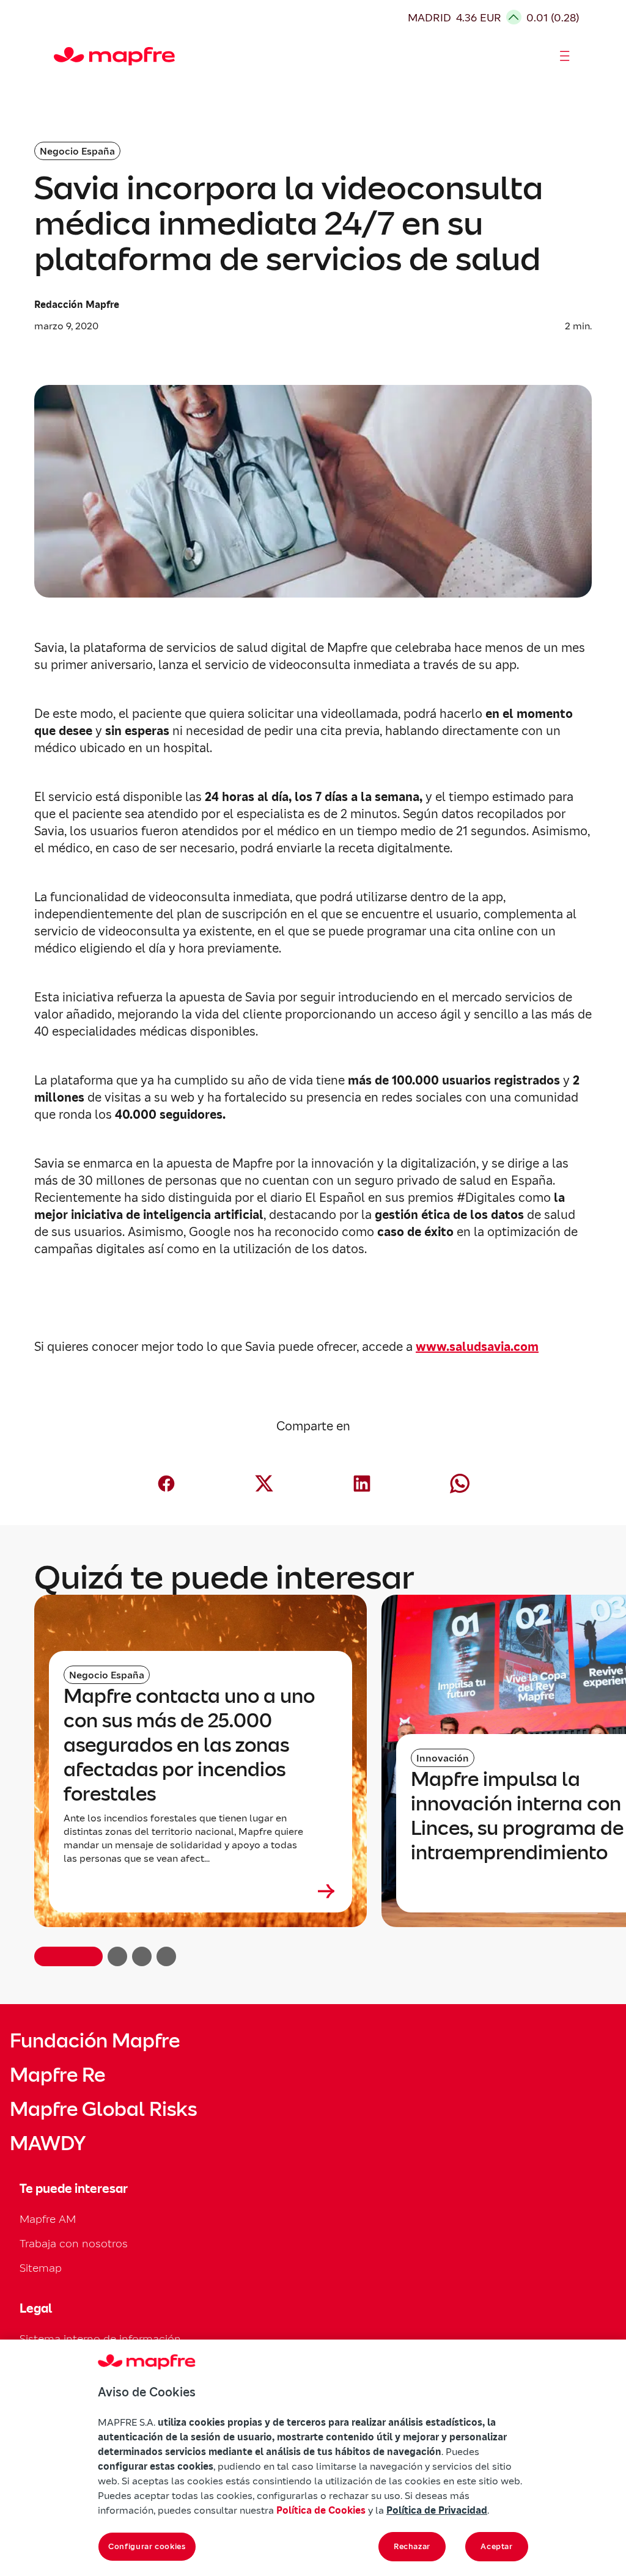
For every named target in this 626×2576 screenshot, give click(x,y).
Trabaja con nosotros (74, 2243)
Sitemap (41, 2268)
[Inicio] (59, 56)
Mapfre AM (48, 2219)
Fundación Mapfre (95, 2041)
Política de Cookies (321, 2510)
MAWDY (48, 2143)
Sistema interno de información (100, 2339)
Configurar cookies (147, 2546)
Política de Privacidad (437, 2510)
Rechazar (412, 2546)
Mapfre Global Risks (103, 2109)
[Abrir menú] (565, 56)
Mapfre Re (57, 2075)
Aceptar (497, 2546)
